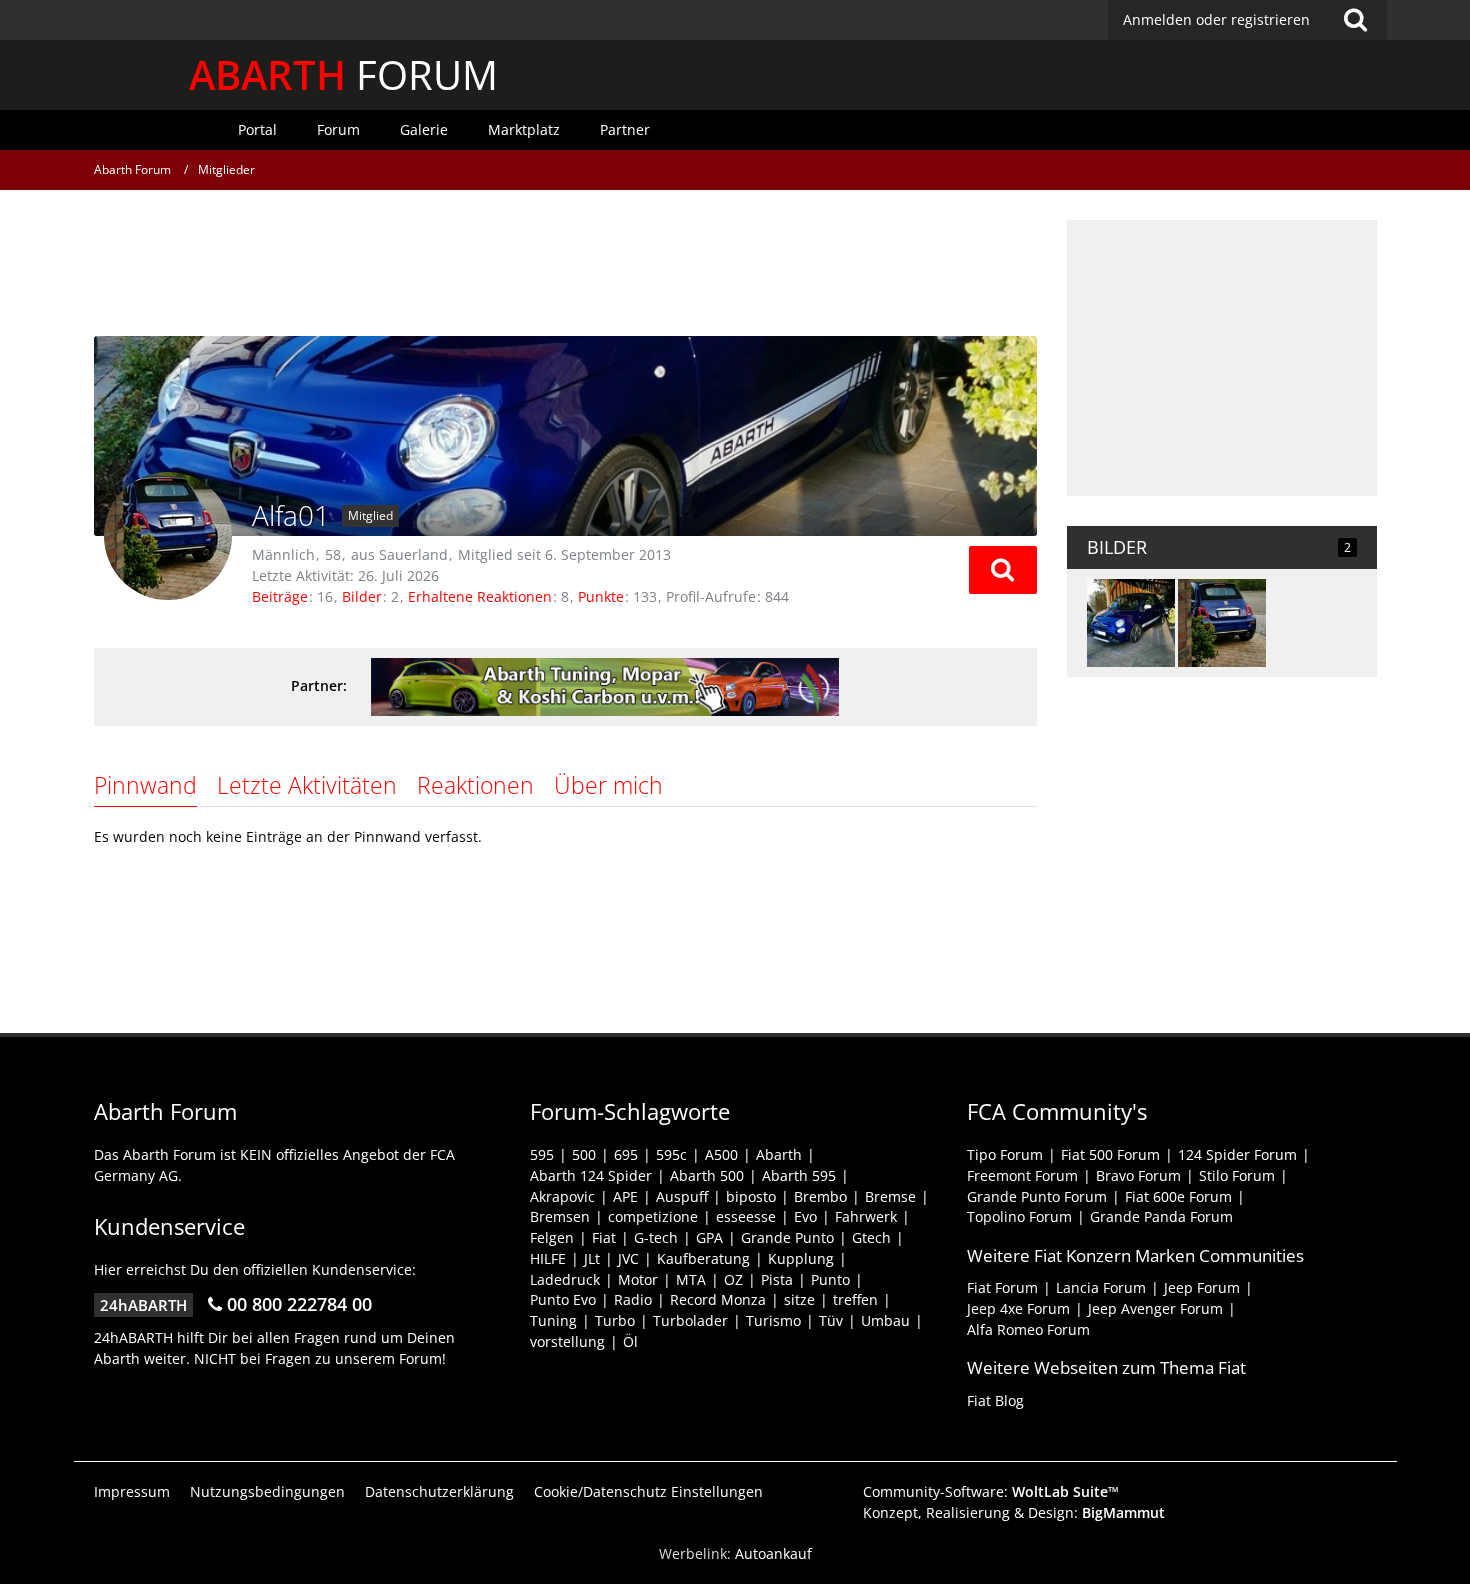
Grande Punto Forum (1037, 1196)
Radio (633, 1299)
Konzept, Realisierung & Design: (1014, 1512)
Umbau (885, 1320)
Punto (830, 1279)
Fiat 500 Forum (1110, 1154)
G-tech (656, 1237)
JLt (592, 1258)
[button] (1003, 570)
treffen (855, 1299)
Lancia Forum (1101, 1287)
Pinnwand (145, 785)
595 (542, 1154)
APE (625, 1196)
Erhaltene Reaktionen (480, 596)
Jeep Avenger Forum (1155, 1308)
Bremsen (560, 1216)
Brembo (820, 1196)
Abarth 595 (799, 1175)
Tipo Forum (1005, 1154)
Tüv (831, 1320)
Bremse (890, 1196)
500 (584, 1154)
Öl (630, 1341)
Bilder (362, 596)
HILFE (548, 1258)
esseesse (746, 1216)
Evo (805, 1216)
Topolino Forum (1019, 1216)
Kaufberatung (703, 1258)
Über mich (608, 785)
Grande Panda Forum (1161, 1216)
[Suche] (1356, 20)
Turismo (773, 1320)
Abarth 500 (707, 1175)
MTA (691, 1279)
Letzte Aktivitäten (307, 785)
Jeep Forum (1202, 1287)
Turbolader (690, 1320)
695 (626, 1154)
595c (671, 1154)
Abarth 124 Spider (591, 1175)
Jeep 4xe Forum (1018, 1308)
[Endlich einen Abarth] (1222, 623)
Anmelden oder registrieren (1216, 19)
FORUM (343, 74)
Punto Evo (563, 1299)
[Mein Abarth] (1131, 623)
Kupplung (801, 1258)
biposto (751, 1196)
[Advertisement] (565, 265)
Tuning (553, 1320)
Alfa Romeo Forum (1028, 1329)
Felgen (552, 1237)
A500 (721, 1154)
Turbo (615, 1320)
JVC (628, 1258)
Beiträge (280, 596)
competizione (653, 1216)
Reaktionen (475, 785)
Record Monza (718, 1299)
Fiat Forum (1002, 1287)
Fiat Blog (995, 1400)
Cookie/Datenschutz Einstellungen (648, 1491)
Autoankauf (773, 1553)
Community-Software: (991, 1491)
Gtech (871, 1237)
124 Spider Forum (1237, 1154)
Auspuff (682, 1196)
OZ (733, 1279)
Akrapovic (562, 1196)
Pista (777, 1279)
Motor (638, 1279)
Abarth (779, 1154)
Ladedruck (565, 1279)
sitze (799, 1299)
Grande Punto (787, 1237)
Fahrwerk (866, 1216)
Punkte (601, 596)
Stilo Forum (1237, 1175)
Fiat (604, 1237)
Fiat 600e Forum (1178, 1196)
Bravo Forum (1138, 1175)
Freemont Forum (1022, 1175)
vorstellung (567, 1341)
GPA (709, 1237)
